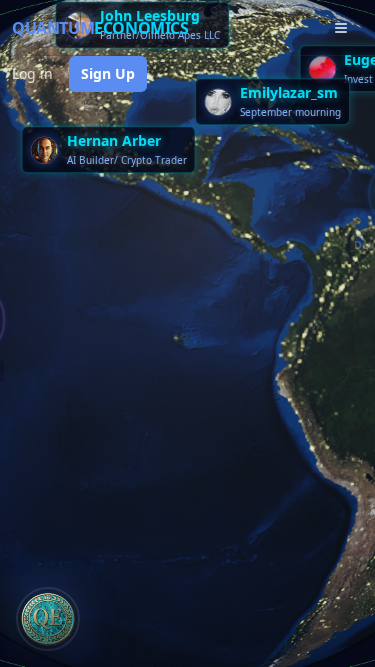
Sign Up (108, 73)
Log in (32, 73)
